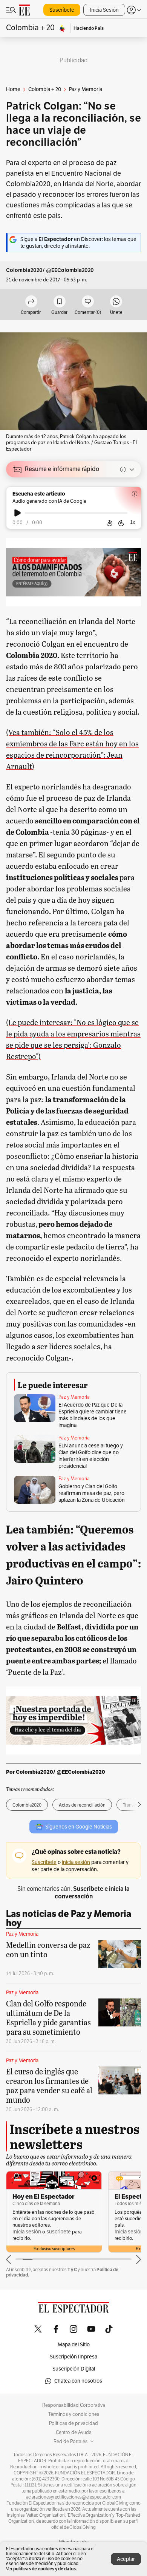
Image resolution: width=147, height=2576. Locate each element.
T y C (72, 2269)
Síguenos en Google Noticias (79, 1827)
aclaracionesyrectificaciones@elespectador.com (73, 2497)
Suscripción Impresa (73, 2357)
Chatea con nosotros (78, 2381)
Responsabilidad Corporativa (74, 2405)
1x (133, 522)
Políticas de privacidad (73, 2423)
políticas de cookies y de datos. (45, 2569)
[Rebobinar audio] (109, 523)
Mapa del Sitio (74, 2345)
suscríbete (59, 2232)
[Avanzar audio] (121, 523)
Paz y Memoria (74, 1397)
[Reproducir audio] (18, 513)
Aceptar (126, 2559)
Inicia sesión (27, 2232)
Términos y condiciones (74, 2414)
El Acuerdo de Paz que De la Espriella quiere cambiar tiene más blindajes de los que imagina (93, 1415)
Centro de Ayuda (74, 2432)
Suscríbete (62, 10)
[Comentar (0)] (88, 302)
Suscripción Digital (74, 2369)
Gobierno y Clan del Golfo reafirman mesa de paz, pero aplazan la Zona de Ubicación (92, 1493)
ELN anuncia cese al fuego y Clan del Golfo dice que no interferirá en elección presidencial (91, 1456)
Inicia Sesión (104, 10)
